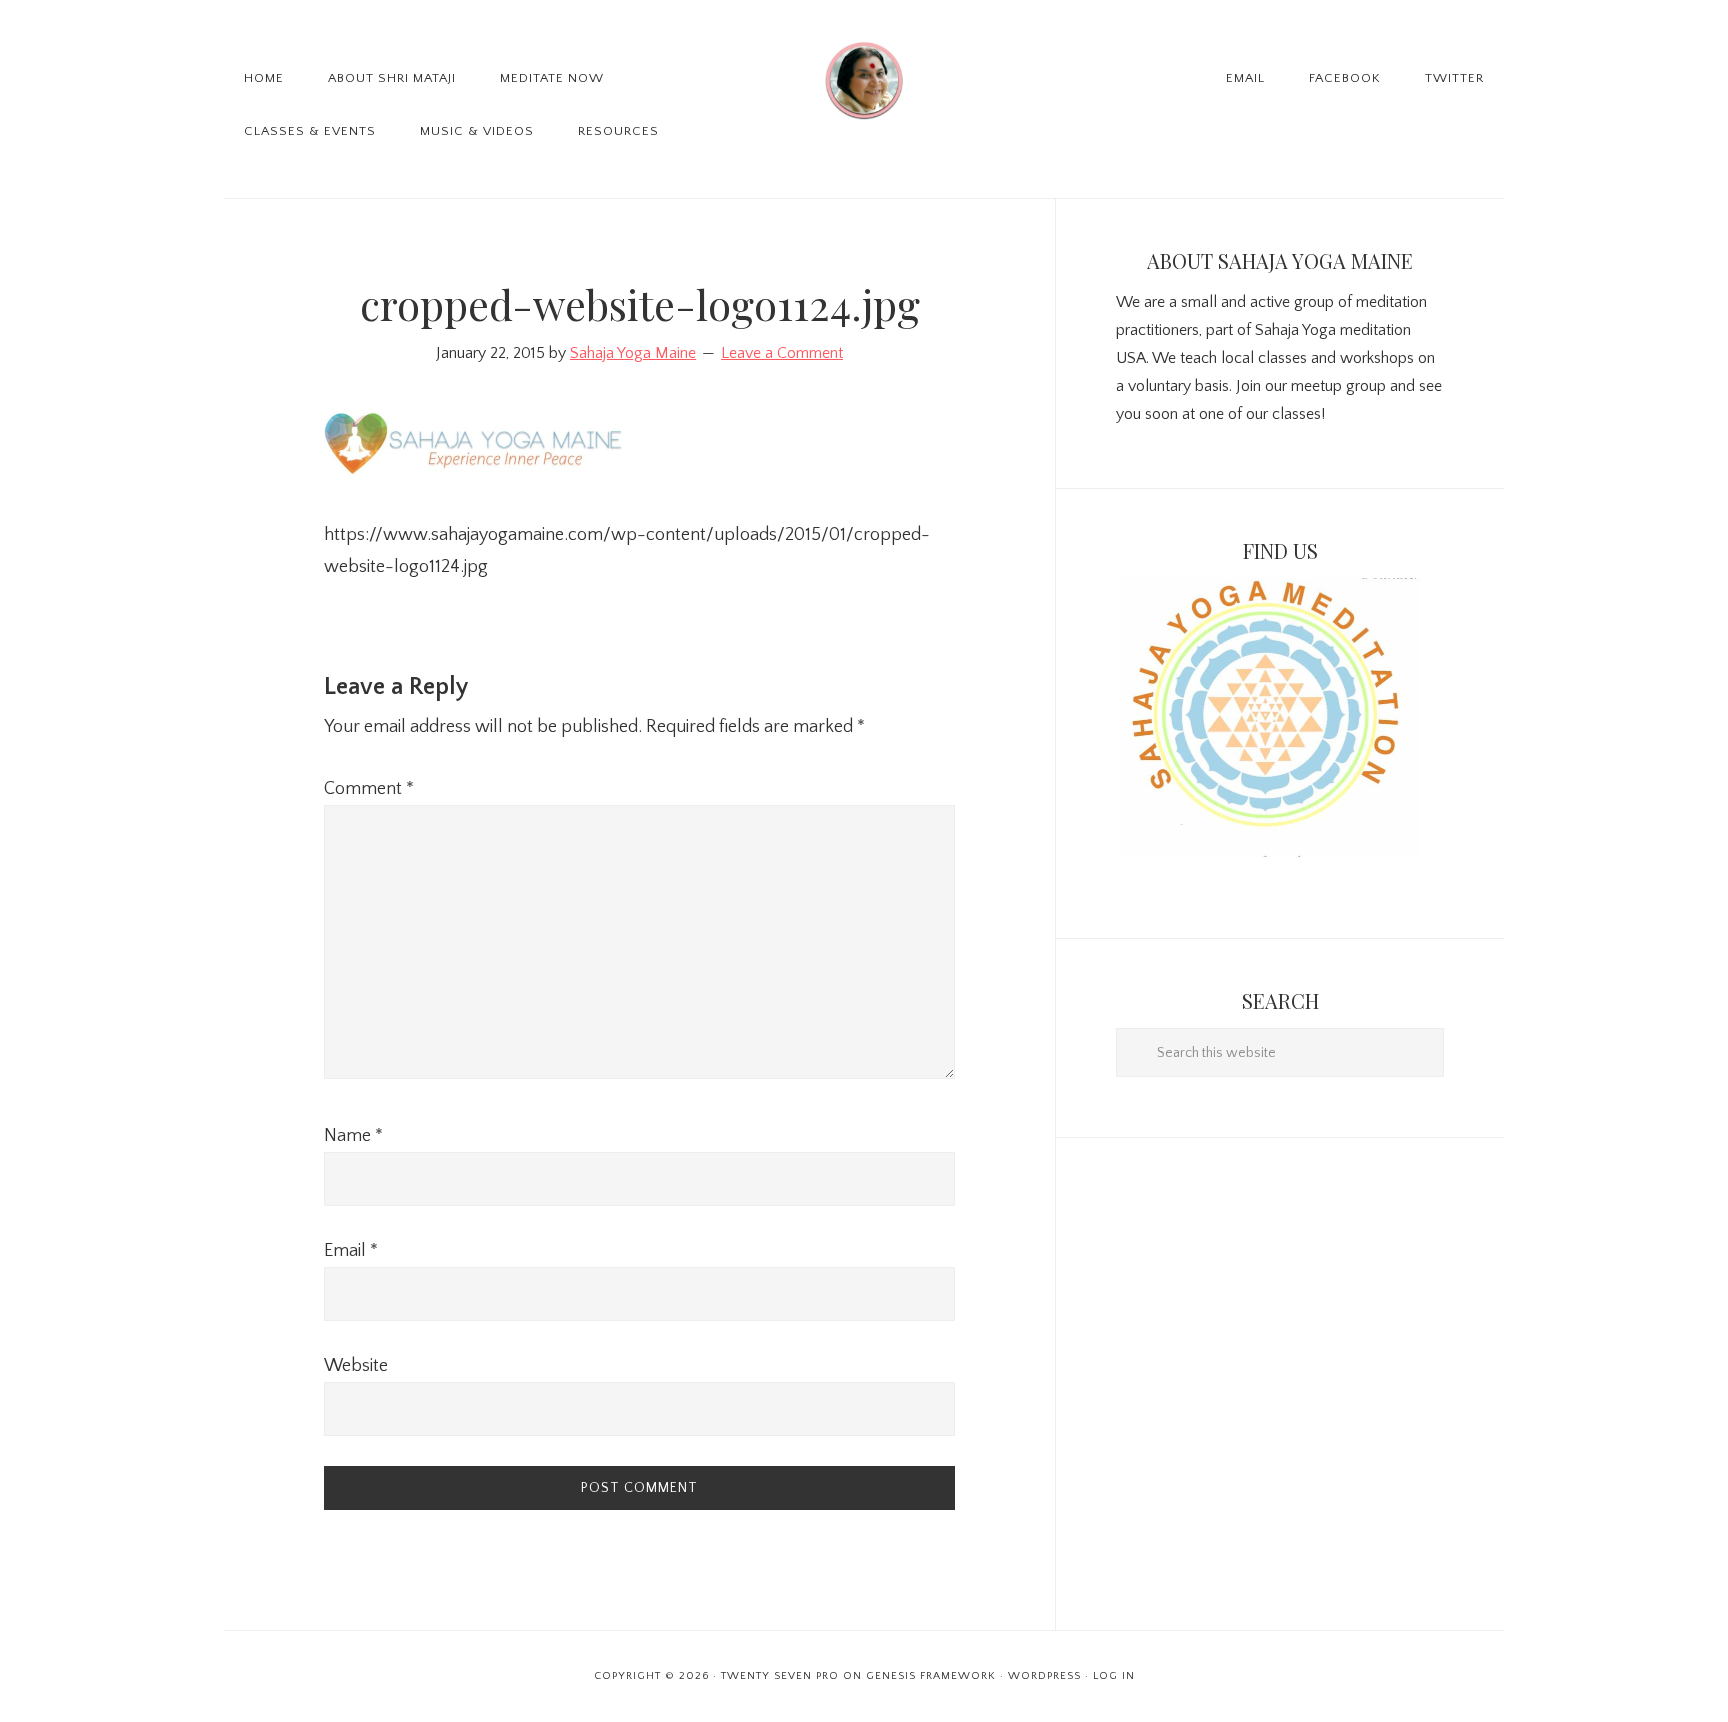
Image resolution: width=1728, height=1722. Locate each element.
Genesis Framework (931, 1676)
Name (353, 1136)
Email (351, 1251)
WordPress (1044, 1676)
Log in (1114, 1676)
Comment (369, 789)
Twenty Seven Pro (780, 1676)
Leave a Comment (782, 353)
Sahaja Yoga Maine (864, 80)
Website (356, 1366)
